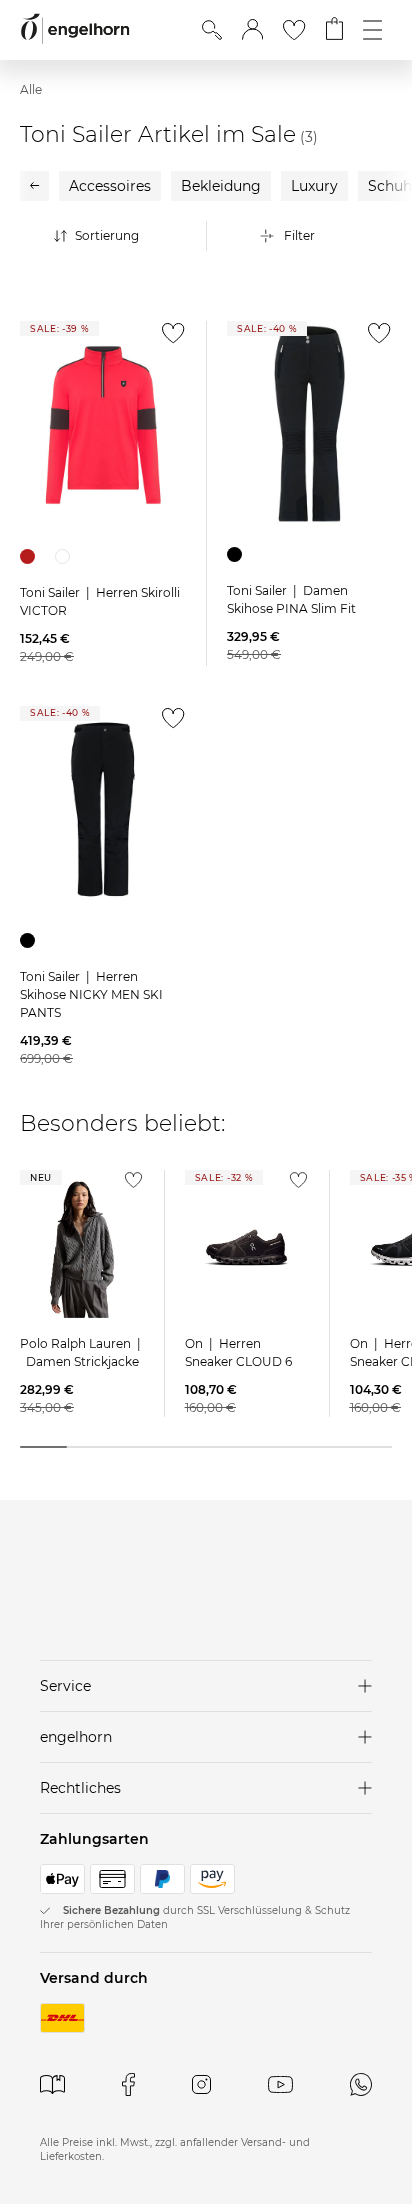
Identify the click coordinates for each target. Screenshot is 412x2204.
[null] (103, 425)
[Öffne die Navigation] (372, 30)
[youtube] (280, 2084)
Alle (31, 89)
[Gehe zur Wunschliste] (294, 30)
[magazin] (52, 2084)
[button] (252, 30)
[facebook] (128, 2084)
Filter (299, 235)
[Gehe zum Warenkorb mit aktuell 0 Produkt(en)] (334, 30)
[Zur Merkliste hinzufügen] (168, 338)
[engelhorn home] (75, 29)
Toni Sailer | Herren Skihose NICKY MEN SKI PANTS (91, 994)
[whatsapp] (361, 2084)
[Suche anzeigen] (212, 30)
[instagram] (201, 2084)
